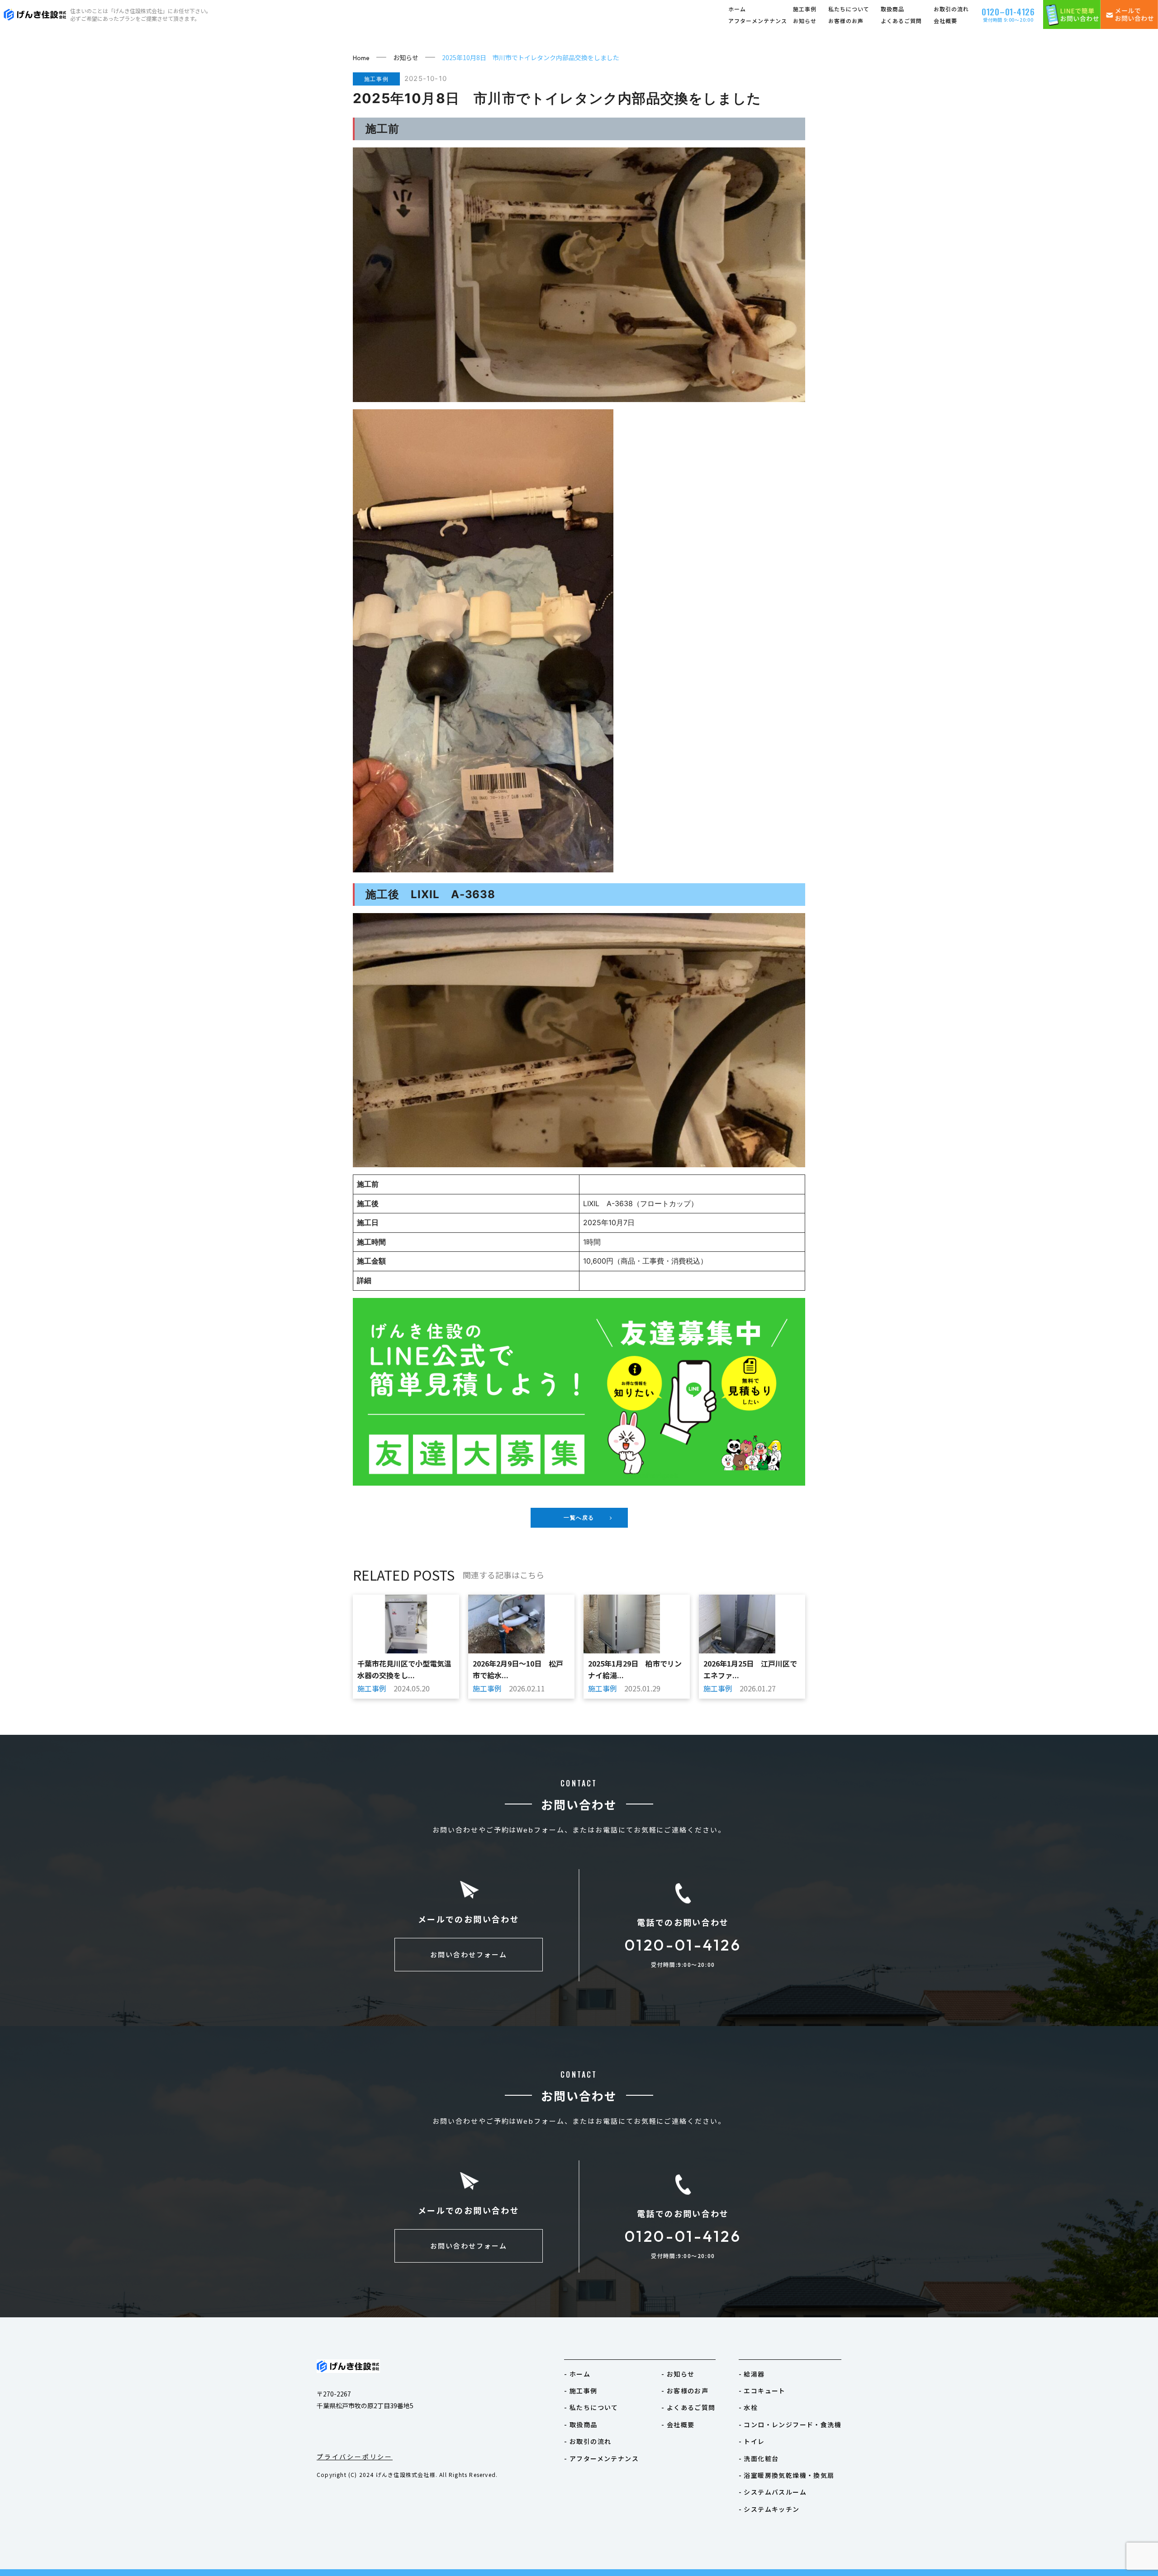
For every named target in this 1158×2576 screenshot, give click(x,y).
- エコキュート (762, 2391)
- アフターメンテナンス (601, 2458)
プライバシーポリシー (355, 2457)
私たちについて (849, 9)
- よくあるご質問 (688, 2407)
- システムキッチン (769, 2509)
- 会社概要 (678, 2424)
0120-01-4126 (683, 1945)
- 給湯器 (752, 2374)
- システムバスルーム (773, 2492)
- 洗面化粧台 (759, 2458)
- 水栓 (748, 2407)
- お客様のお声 (685, 2391)
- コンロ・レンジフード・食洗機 (790, 2424)
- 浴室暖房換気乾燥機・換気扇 (787, 2475)
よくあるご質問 (901, 21)
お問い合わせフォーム (469, 1954)
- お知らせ (678, 2374)
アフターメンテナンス (758, 21)
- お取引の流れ (588, 2441)
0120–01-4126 (1008, 11)
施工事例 (805, 9)
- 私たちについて (591, 2407)
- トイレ (752, 2441)
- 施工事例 (581, 2391)
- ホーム (577, 2374)
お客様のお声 (846, 21)
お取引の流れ (951, 9)
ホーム (737, 9)
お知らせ (805, 21)
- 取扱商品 (581, 2424)
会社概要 (945, 21)
